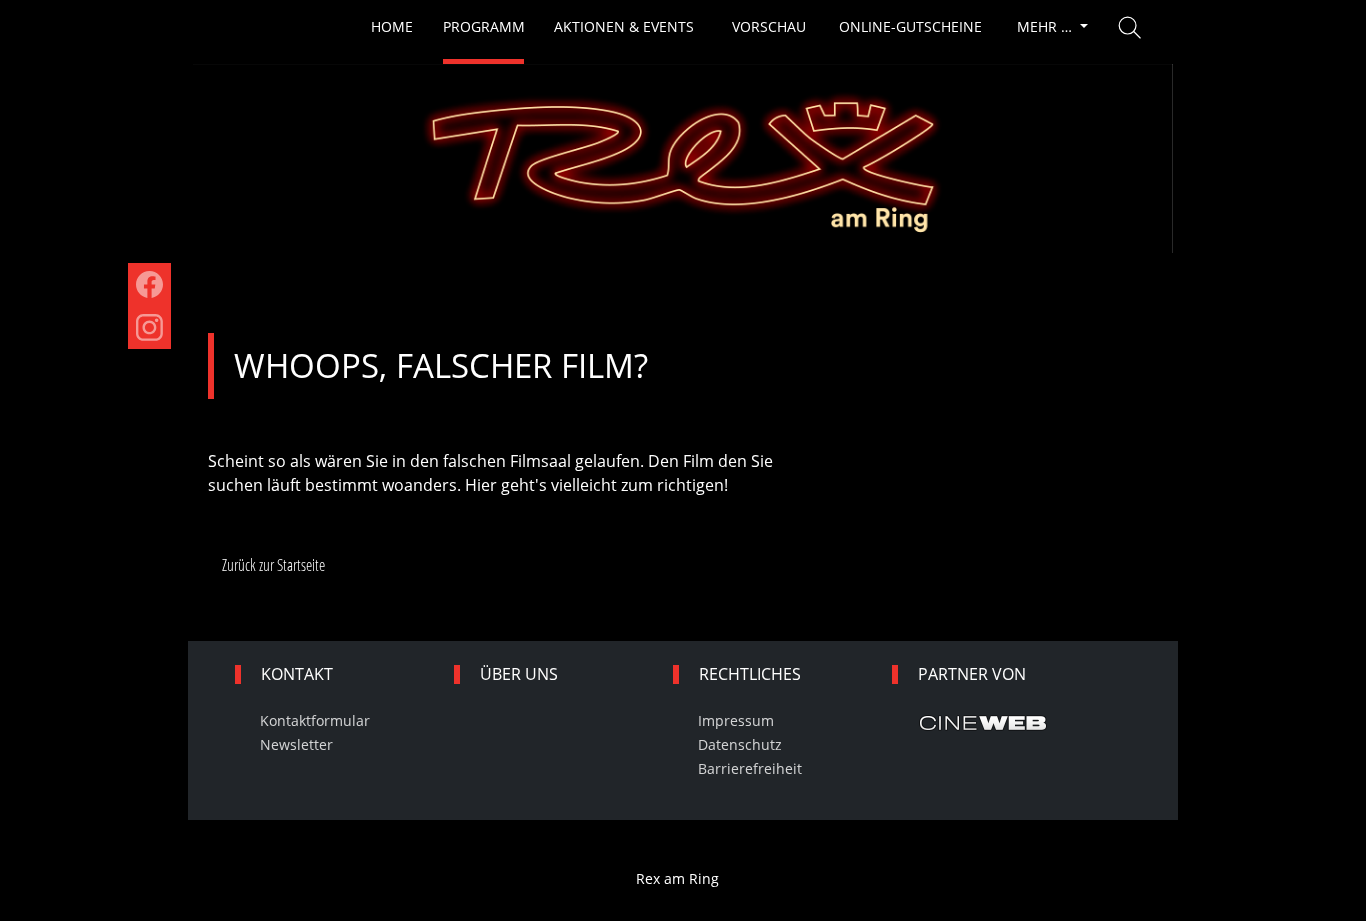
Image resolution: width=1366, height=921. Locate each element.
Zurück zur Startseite (273, 565)
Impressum (736, 720)
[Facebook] (149, 284)
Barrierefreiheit (750, 768)
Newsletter (296, 744)
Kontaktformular (315, 720)
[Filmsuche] (1130, 28)
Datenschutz (740, 744)
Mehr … (1046, 26)
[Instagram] (149, 327)
